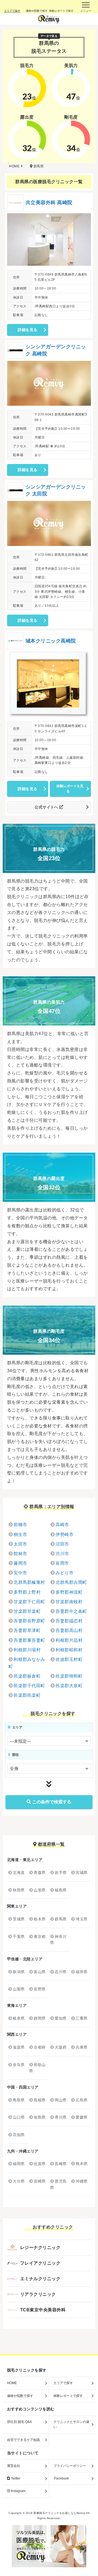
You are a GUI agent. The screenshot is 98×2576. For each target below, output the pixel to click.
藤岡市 (20, 1563)
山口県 (19, 2117)
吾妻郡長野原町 (29, 1621)
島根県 (40, 2100)
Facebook (61, 2478)
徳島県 (40, 2117)
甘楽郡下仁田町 (29, 1602)
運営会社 (14, 2466)
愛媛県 (82, 2117)
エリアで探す (63, 2383)
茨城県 (19, 1919)
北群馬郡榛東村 (29, 1582)
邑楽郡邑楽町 (27, 1695)
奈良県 (19, 2065)
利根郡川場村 (27, 1650)
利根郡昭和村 (69, 1650)
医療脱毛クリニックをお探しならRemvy (59, 2513)
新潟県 (19, 1972)
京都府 (40, 2047)
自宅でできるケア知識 (23, 2440)
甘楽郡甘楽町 (27, 1611)
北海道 (19, 1873)
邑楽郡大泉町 (69, 1686)
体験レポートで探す (68, 2396)
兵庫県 (82, 2047)
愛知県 (61, 2018)
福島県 (61, 1890)
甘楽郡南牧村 (69, 1602)
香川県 (61, 2117)
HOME (12, 2383)
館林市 (20, 1554)
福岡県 (19, 2164)
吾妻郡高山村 (69, 1630)
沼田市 (62, 1544)
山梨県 (19, 1989)
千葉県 (19, 1937)
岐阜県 (19, 2018)
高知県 (19, 2135)
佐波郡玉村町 (69, 1659)
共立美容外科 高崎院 (49, 203)
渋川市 (62, 1554)
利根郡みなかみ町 (27, 1663)
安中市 (20, 1573)
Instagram (18, 2491)
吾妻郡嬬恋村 (69, 1621)
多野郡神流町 (69, 1592)
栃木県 (40, 1919)
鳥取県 (19, 2100)
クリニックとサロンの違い (71, 2424)
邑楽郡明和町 (69, 1676)
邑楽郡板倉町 (27, 1676)
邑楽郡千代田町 (29, 1686)
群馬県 (61, 1919)
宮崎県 (40, 2181)
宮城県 (82, 1873)
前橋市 (20, 1525)
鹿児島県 (58, 2184)
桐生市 (20, 1534)
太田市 (20, 1544)
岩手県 (61, 1873)
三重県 (82, 2018)
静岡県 (40, 2018)
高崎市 (62, 1525)
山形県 (40, 1890)
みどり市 (65, 1573)
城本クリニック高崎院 (51, 641)
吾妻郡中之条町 (71, 1611)
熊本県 (82, 2164)
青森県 (40, 1873)
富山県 (40, 1972)
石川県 (61, 1972)
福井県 (82, 1972)
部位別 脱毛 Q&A (19, 2422)
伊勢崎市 (65, 1534)
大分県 (19, 2181)
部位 (15, 1755)
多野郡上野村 (27, 1592)
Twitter (15, 2478)
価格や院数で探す (20, 2396)
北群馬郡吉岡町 (71, 1582)
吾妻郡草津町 (27, 1630)
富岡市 (62, 1563)
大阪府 (61, 2047)
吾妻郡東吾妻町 (29, 1640)
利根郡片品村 (69, 1640)
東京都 (40, 1937)
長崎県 (61, 2164)
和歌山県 (37, 2068)
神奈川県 (58, 1940)
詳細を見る (27, 330)
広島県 (82, 2100)
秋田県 (19, 1890)
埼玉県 (82, 1919)
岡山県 (61, 2100)
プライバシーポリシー (70, 2466)
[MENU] (86, 7)
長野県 (40, 1989)
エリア (17, 1727)
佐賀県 (40, 2164)
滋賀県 (19, 2047)
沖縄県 (82, 2181)
